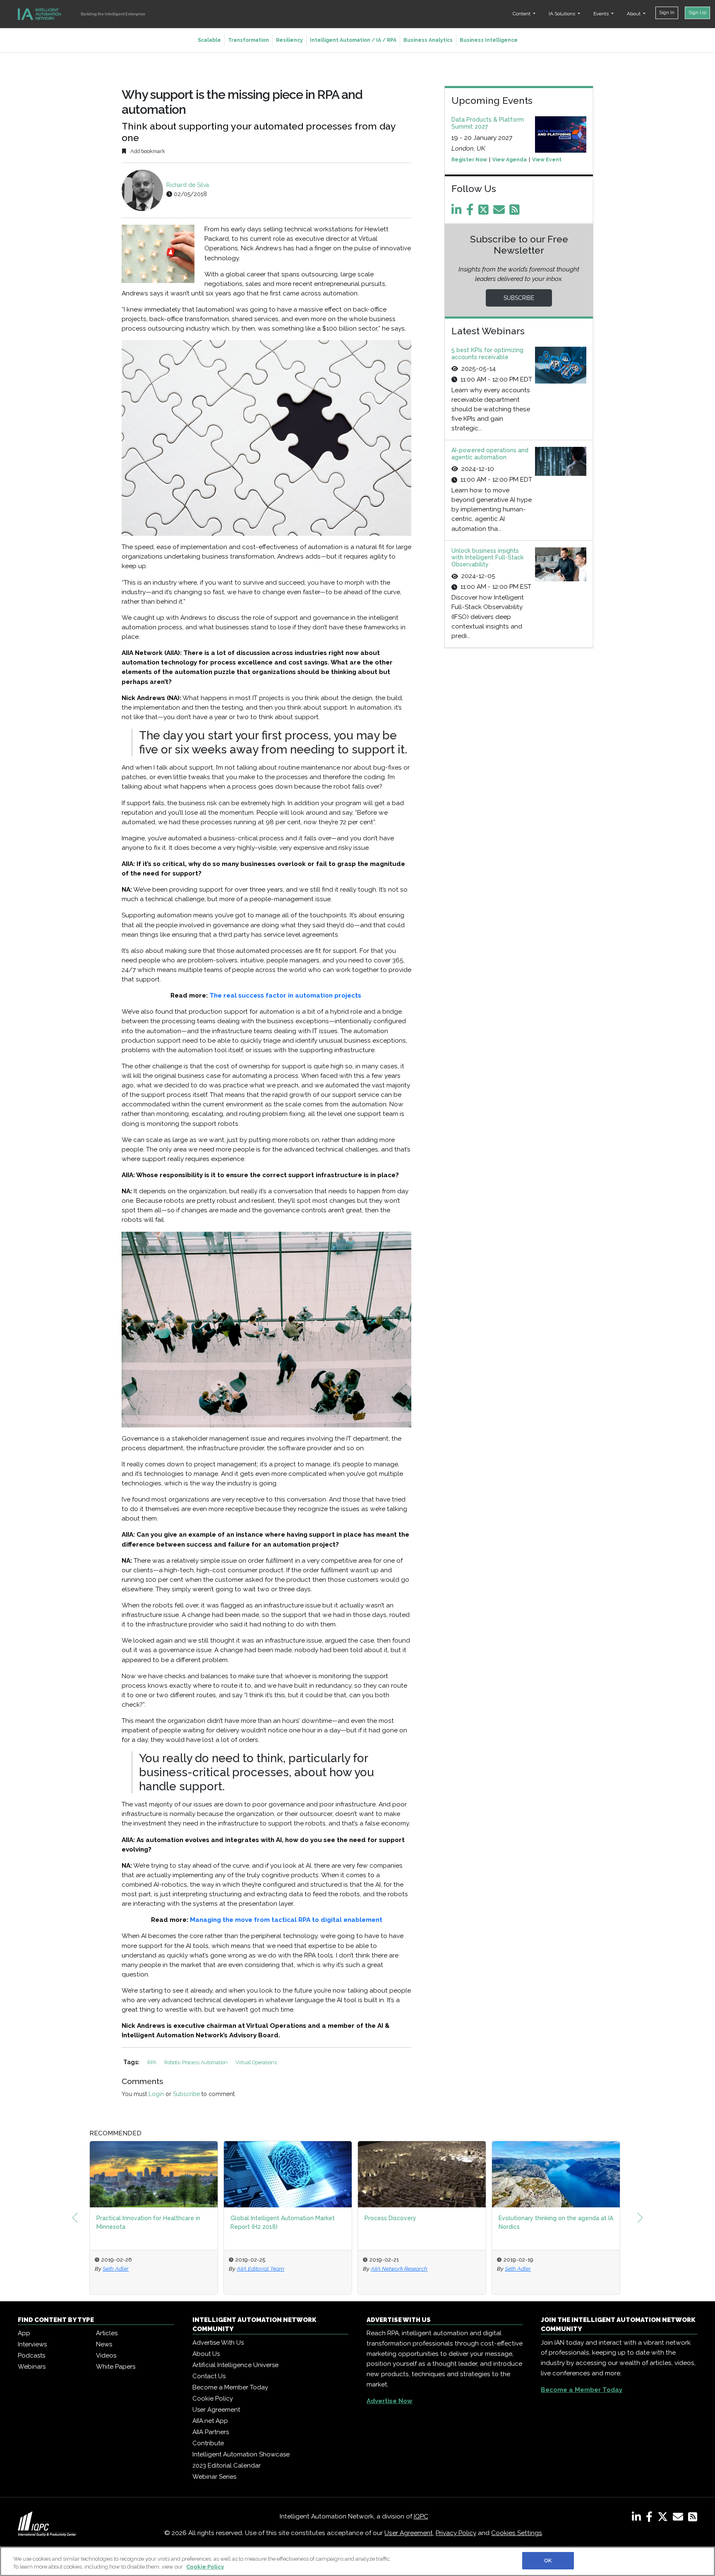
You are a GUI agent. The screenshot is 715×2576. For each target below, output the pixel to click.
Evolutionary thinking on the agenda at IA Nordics (556, 2222)
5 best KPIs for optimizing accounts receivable (487, 354)
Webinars (32, 2367)
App (24, 2333)
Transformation (248, 40)
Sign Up (697, 12)
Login (156, 2094)
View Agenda (510, 160)
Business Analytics (428, 40)
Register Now (469, 160)
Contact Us (209, 2376)
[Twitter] (485, 212)
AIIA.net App (210, 2421)
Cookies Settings (517, 2533)
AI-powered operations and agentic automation (490, 454)
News (104, 2344)
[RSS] (693, 2518)
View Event (547, 160)
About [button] (634, 14)
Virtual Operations (256, 2062)
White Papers (116, 2367)
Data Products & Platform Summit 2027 (488, 123)
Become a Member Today (230, 2387)
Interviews (32, 2344)
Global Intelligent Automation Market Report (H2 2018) (283, 2222)
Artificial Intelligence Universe (235, 2365)
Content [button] (522, 14)
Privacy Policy (456, 2533)
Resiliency (289, 40)
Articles (107, 2333)
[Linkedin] (458, 212)
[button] (75, 2218)
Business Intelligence (489, 40)
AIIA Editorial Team (260, 2269)
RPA (152, 2062)
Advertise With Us (218, 2343)
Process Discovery (390, 2218)
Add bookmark (147, 151)
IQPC (421, 2516)
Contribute (208, 2443)
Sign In (667, 12)
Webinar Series (214, 2477)
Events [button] (602, 14)
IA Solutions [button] (563, 14)
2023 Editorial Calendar (227, 2466)
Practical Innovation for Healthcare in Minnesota (148, 2222)
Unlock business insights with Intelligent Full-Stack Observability (487, 558)
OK (548, 2560)
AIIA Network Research (399, 2269)
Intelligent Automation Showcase (241, 2454)
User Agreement (216, 2410)
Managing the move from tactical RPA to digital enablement (286, 1920)
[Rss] (516, 212)
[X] (664, 2518)
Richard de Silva (188, 185)
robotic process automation (197, 2062)
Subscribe (186, 2094)
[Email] (500, 212)
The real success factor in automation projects (285, 995)
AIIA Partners (211, 2432)
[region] (357, 2561)
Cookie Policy (213, 2399)
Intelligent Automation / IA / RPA (353, 40)
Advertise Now (390, 2401)
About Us (206, 2354)
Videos (106, 2355)
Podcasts (31, 2355)
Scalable (209, 40)
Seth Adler (116, 2269)
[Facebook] (471, 212)
